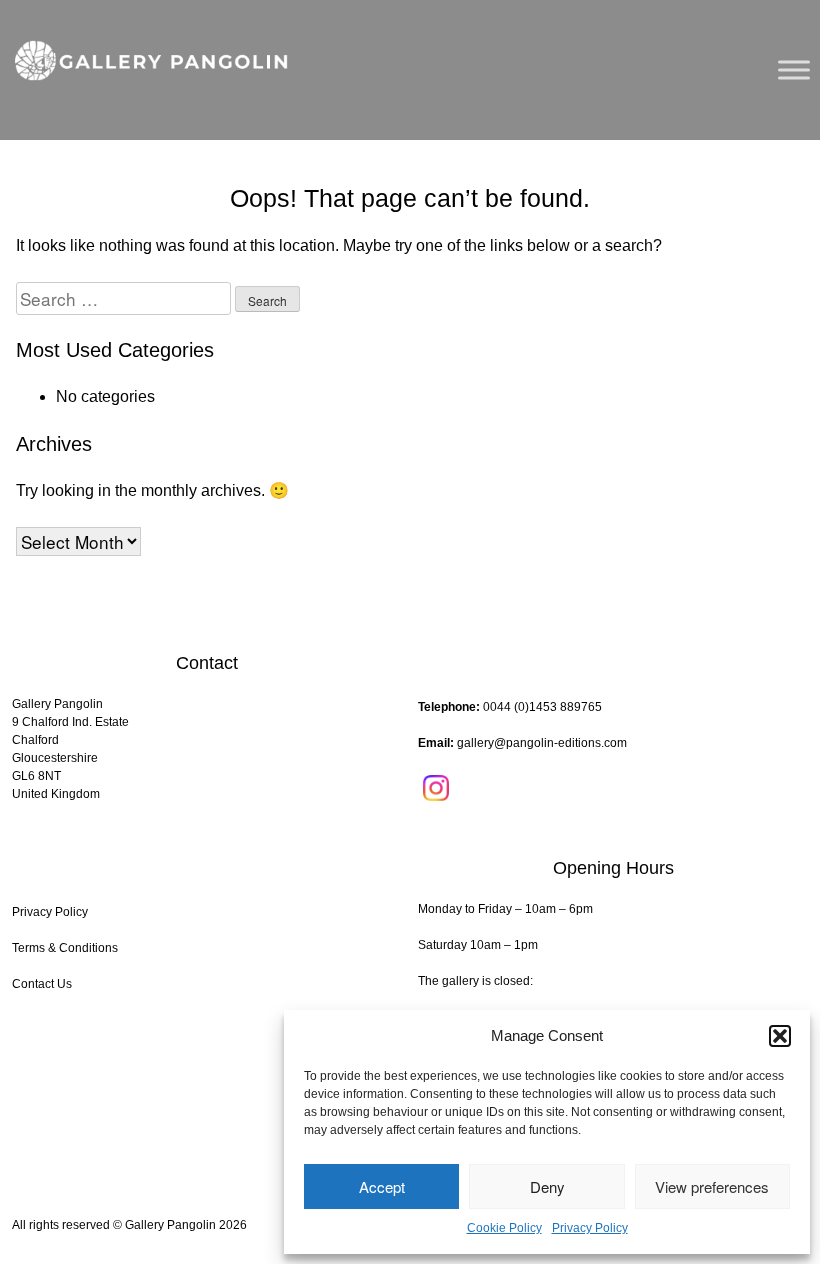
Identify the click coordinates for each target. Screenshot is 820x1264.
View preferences (712, 1186)
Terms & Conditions (65, 948)
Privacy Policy (590, 1228)
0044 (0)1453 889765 (542, 707)
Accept (382, 1186)
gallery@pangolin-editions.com (542, 743)
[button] (780, 1036)
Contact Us (42, 984)
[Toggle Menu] (794, 69)
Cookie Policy (504, 1228)
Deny (547, 1186)
